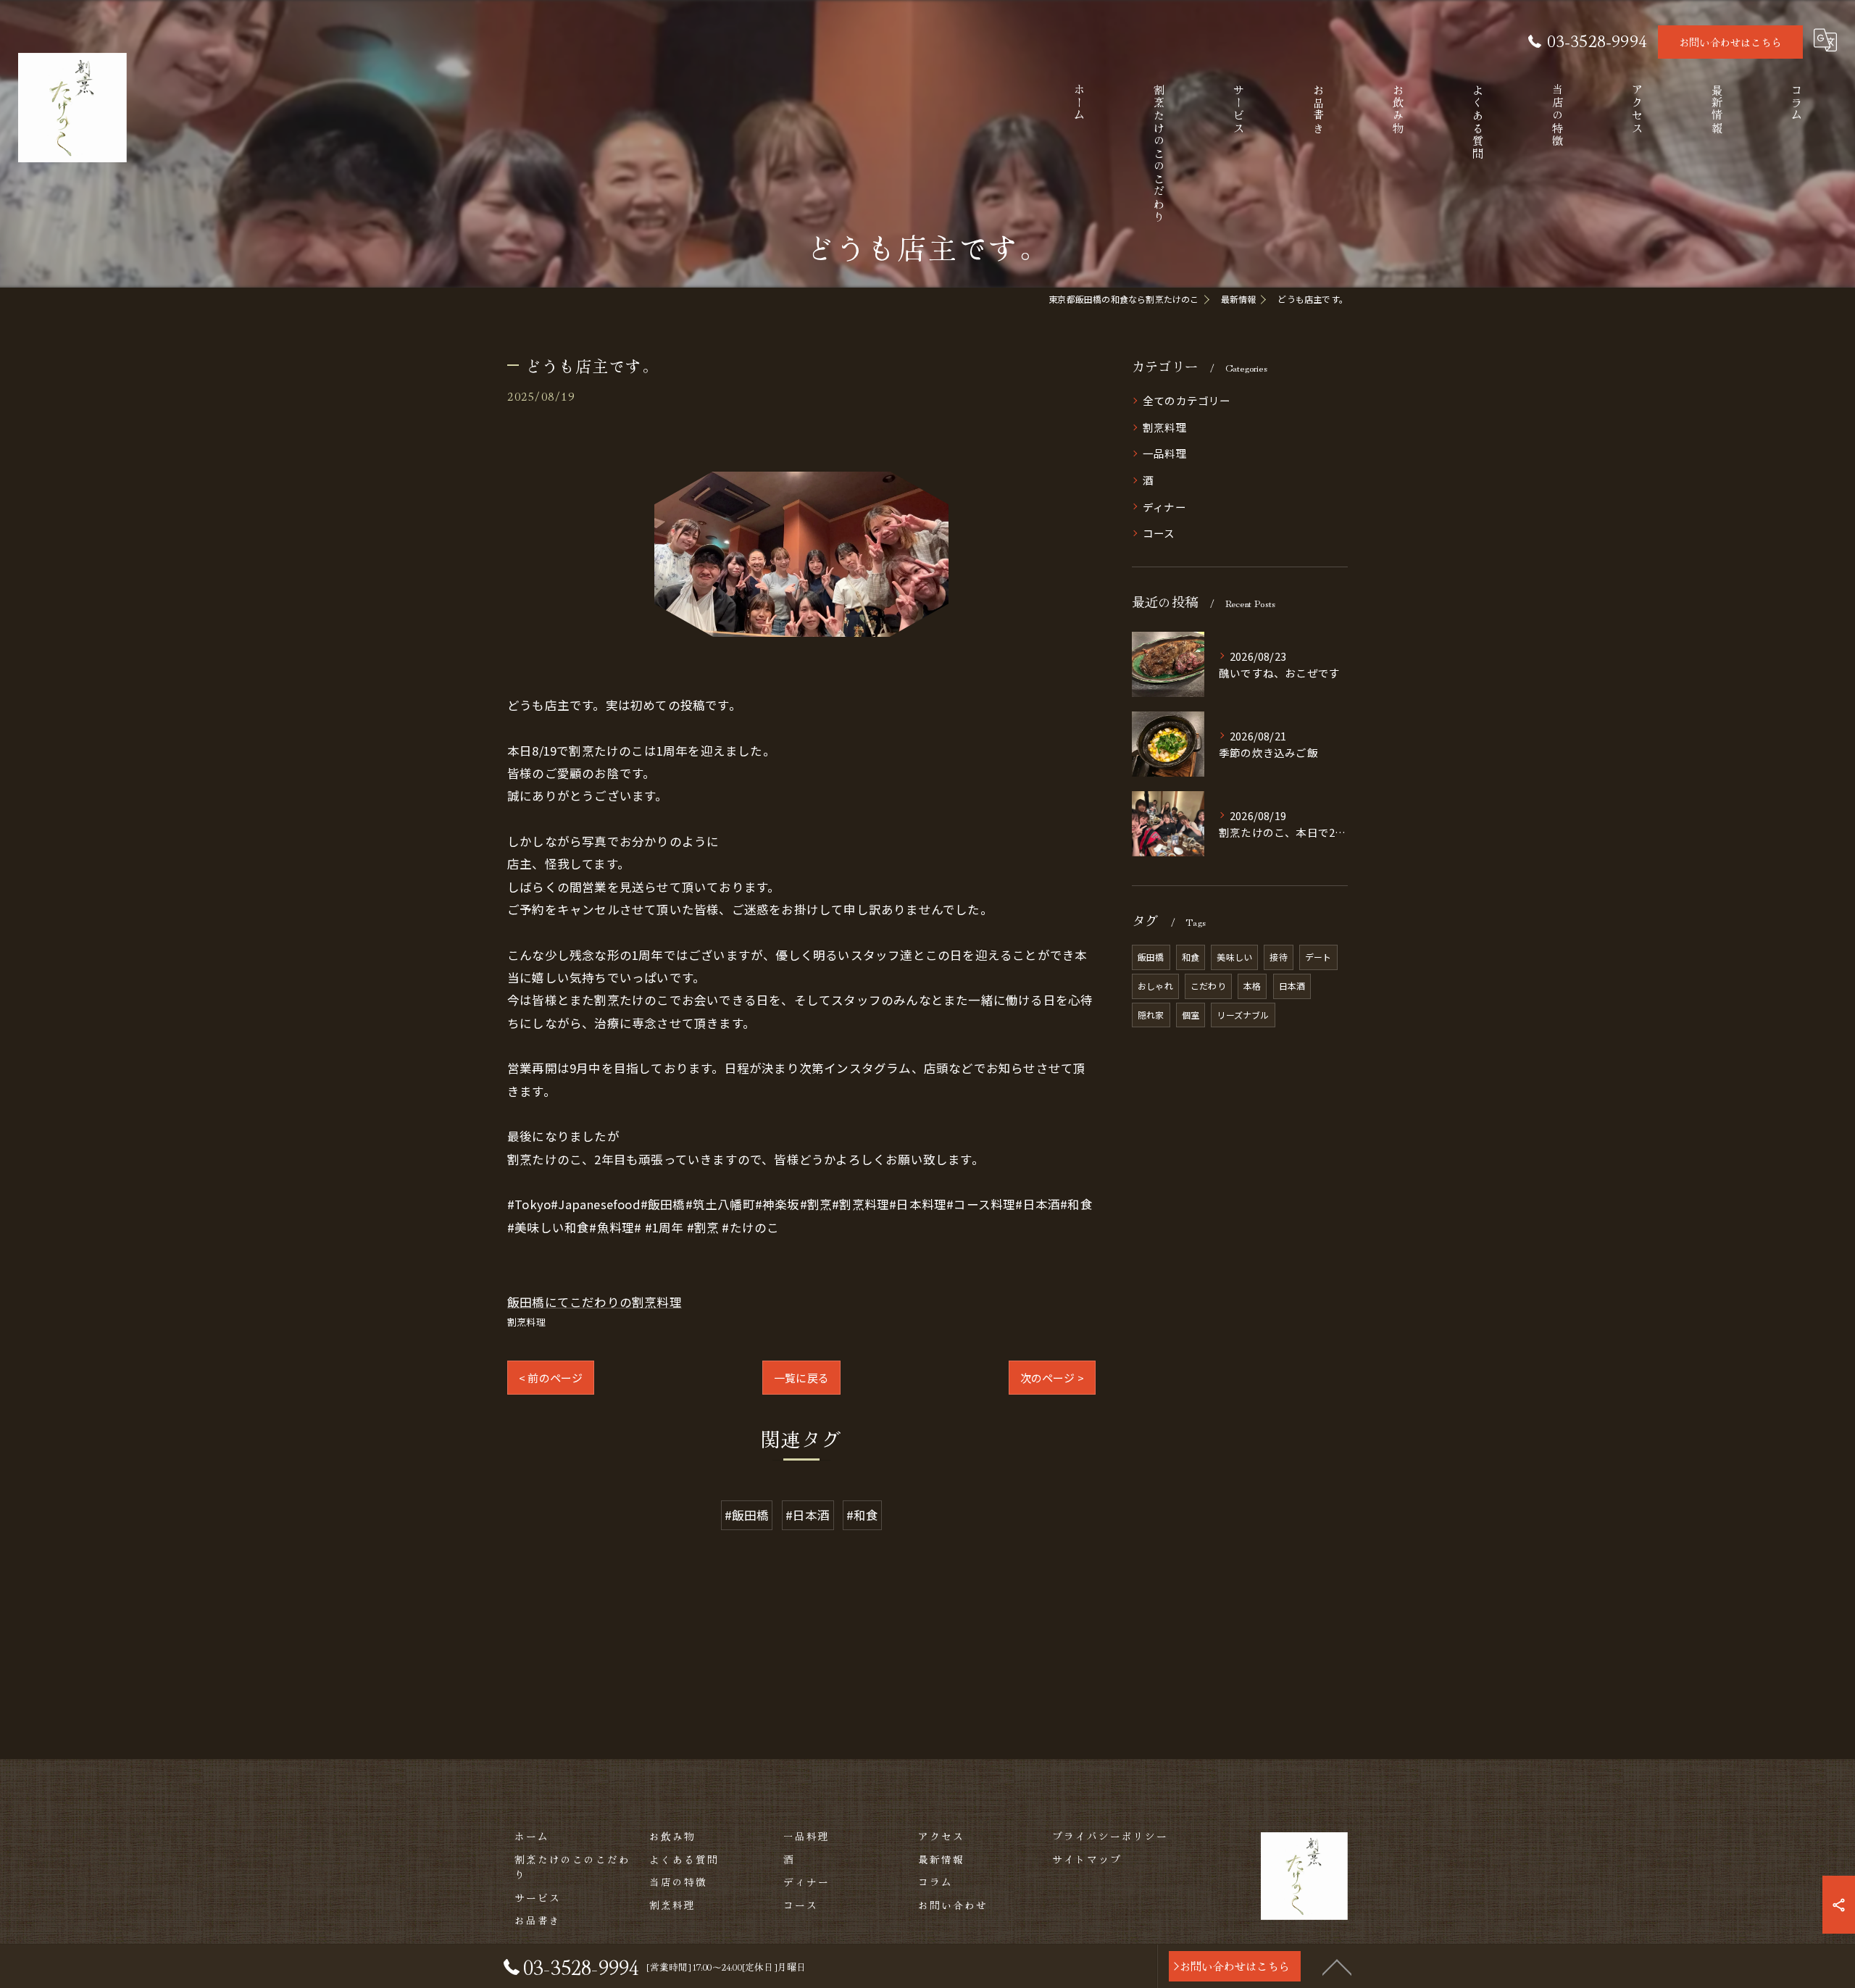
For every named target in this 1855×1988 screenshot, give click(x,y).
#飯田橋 (747, 1515)
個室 (1191, 1015)
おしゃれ (1155, 986)
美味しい (1234, 957)
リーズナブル (1243, 1015)
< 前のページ (551, 1378)
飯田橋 (1151, 957)
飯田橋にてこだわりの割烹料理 (595, 1302)
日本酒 (1292, 986)
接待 (1278, 957)
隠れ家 (1151, 1015)
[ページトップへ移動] (1337, 1966)
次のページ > (1052, 1378)
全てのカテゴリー (1187, 400)
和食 (1191, 957)
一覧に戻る (801, 1378)
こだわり (1208, 986)
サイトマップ (1087, 1859)
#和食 (863, 1515)
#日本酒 (808, 1515)
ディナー (1164, 507)
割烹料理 (526, 1322)
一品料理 (1165, 453)
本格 (1252, 986)
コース (1159, 533)
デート (1318, 957)
